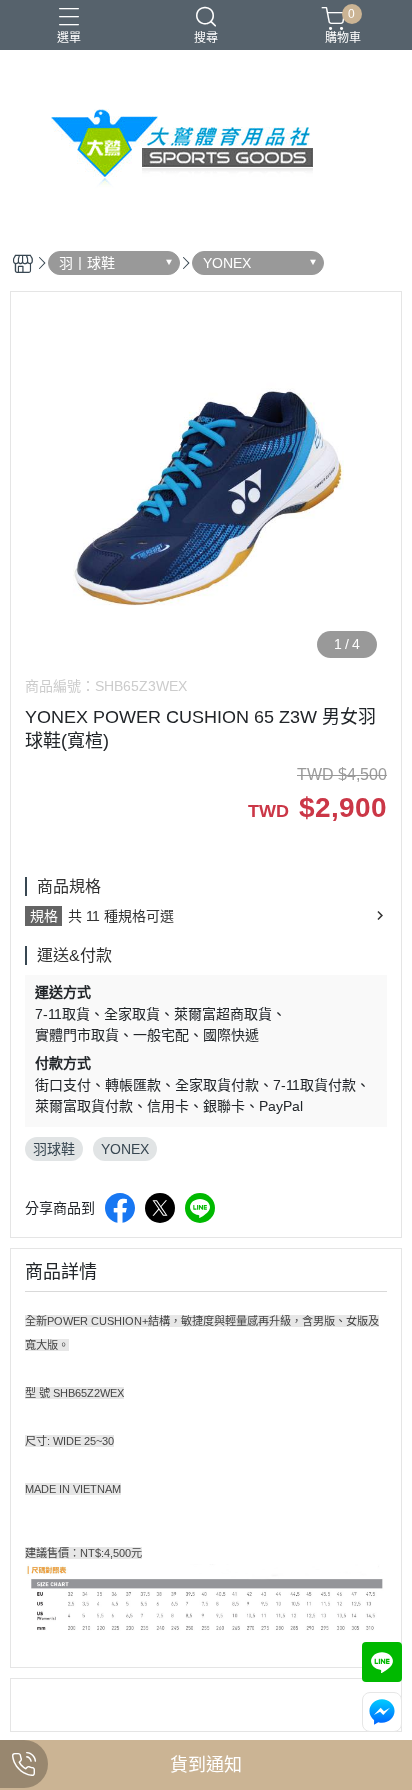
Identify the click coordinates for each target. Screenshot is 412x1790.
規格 (44, 916)
